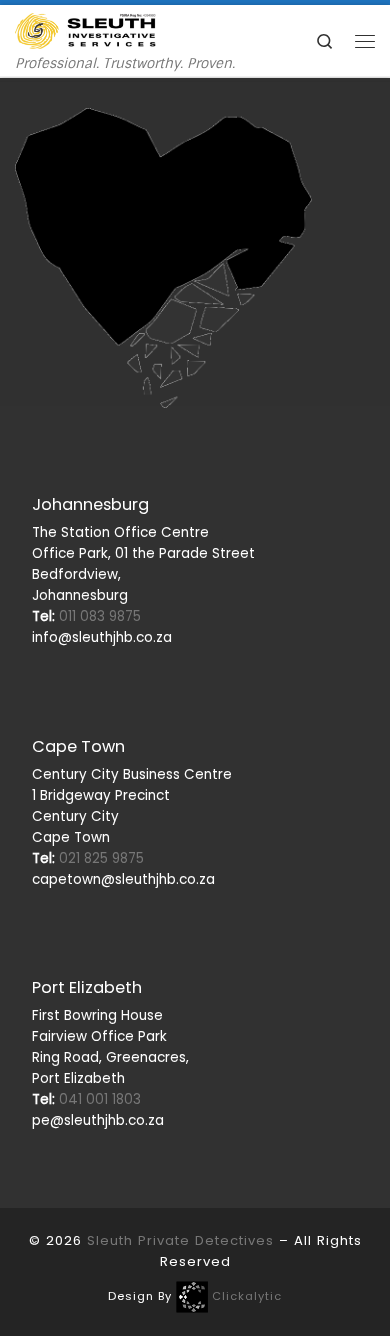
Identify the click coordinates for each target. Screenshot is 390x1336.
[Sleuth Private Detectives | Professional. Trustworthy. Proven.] (86, 29)
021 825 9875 (88, 858)
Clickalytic (247, 1296)
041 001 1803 (86, 1099)
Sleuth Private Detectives (180, 1240)
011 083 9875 (86, 616)
